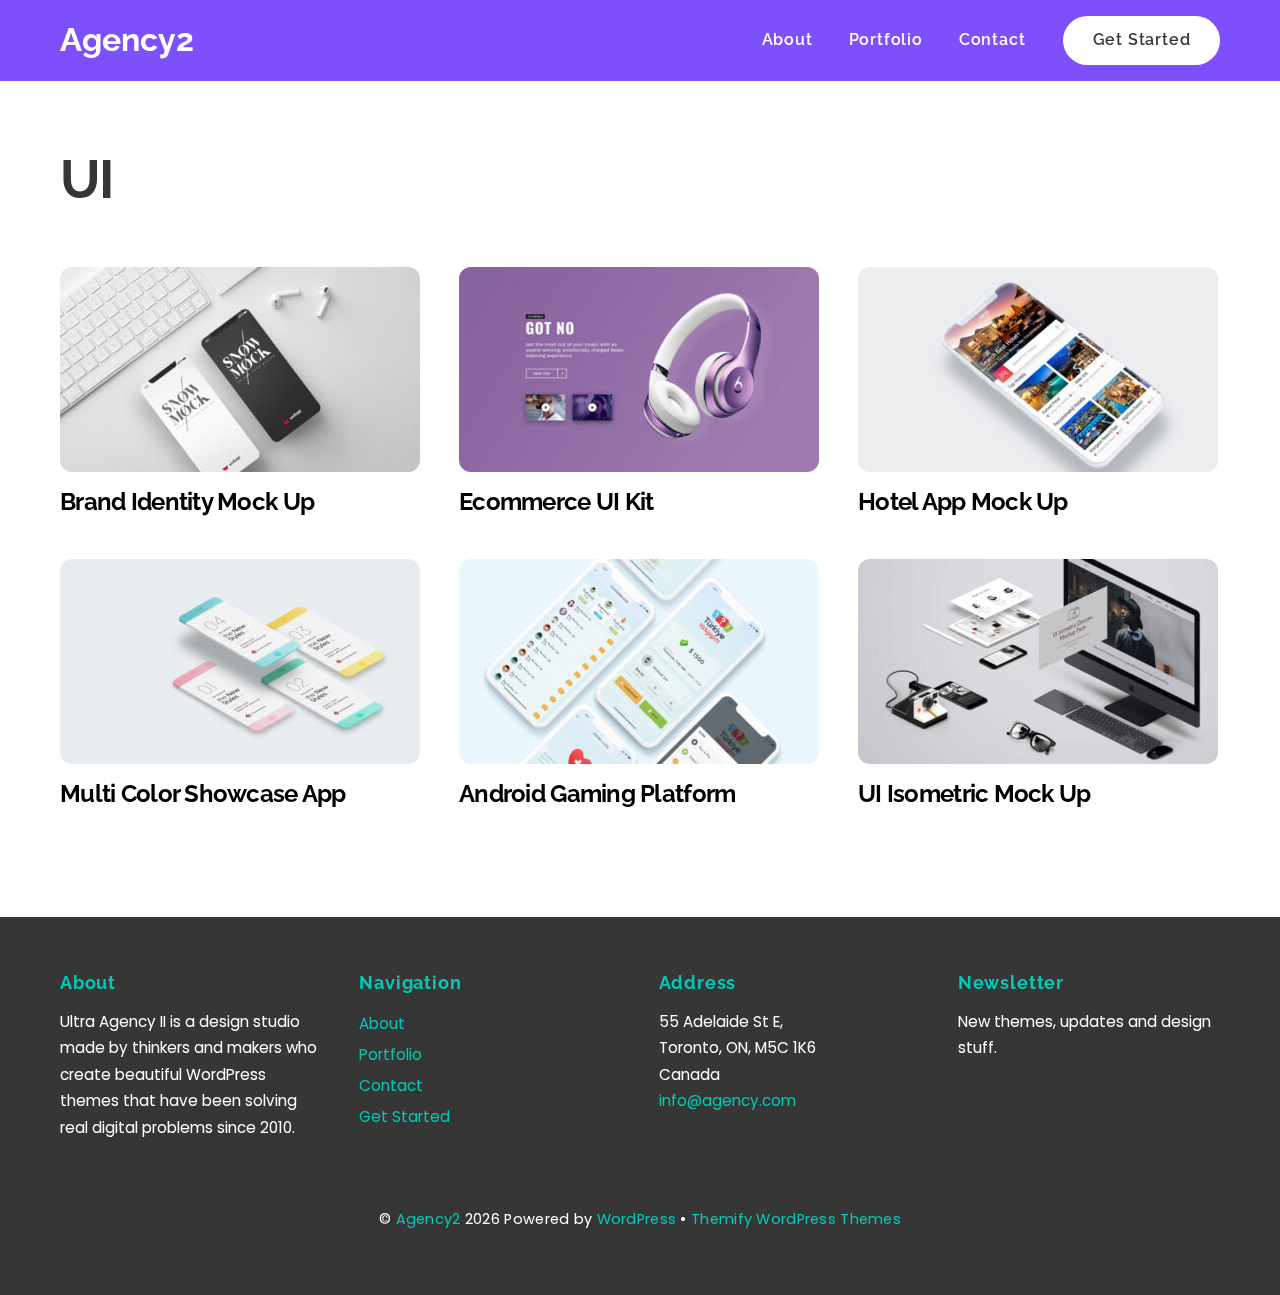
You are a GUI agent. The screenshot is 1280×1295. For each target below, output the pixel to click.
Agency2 (428, 1219)
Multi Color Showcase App (203, 793)
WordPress (637, 1219)
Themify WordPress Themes (796, 1219)
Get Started (1142, 39)
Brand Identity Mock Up (187, 501)
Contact (992, 39)
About (787, 39)
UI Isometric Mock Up (974, 793)
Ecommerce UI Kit (556, 501)
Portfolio (886, 39)
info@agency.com (727, 1100)
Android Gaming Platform (597, 793)
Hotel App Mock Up (963, 501)
